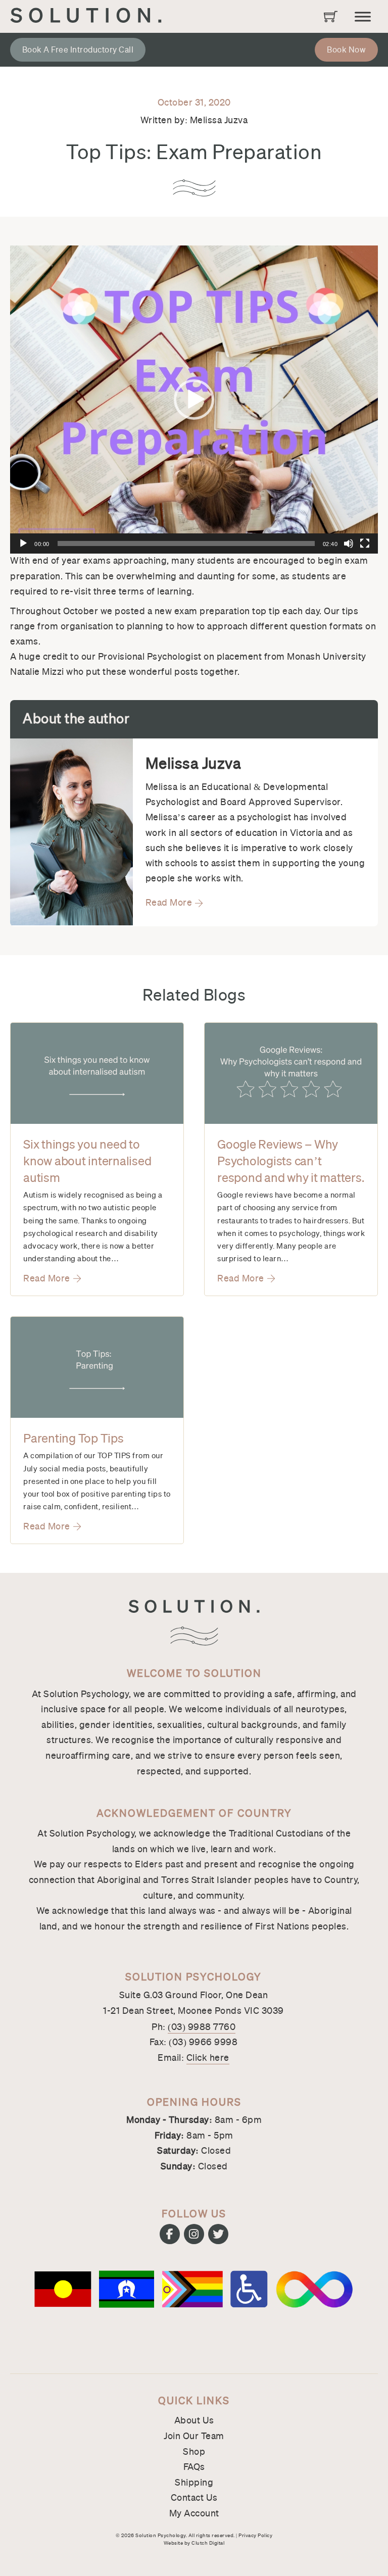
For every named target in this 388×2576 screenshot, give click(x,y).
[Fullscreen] (365, 543)
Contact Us (194, 2498)
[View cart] (331, 16)
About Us (194, 2420)
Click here (208, 2058)
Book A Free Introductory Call (78, 50)
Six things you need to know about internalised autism (87, 1161)
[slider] (186, 543)
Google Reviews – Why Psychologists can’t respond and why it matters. (290, 1161)
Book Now (346, 50)
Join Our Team (194, 2436)
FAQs (194, 2467)
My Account (194, 2513)
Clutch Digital (208, 2543)
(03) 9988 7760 (202, 2027)
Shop (194, 2452)
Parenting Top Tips (74, 1439)
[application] (194, 400)
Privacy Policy (255, 2535)
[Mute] (349, 543)
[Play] (23, 543)
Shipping (194, 2483)
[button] (194, 400)
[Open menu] (363, 17)
